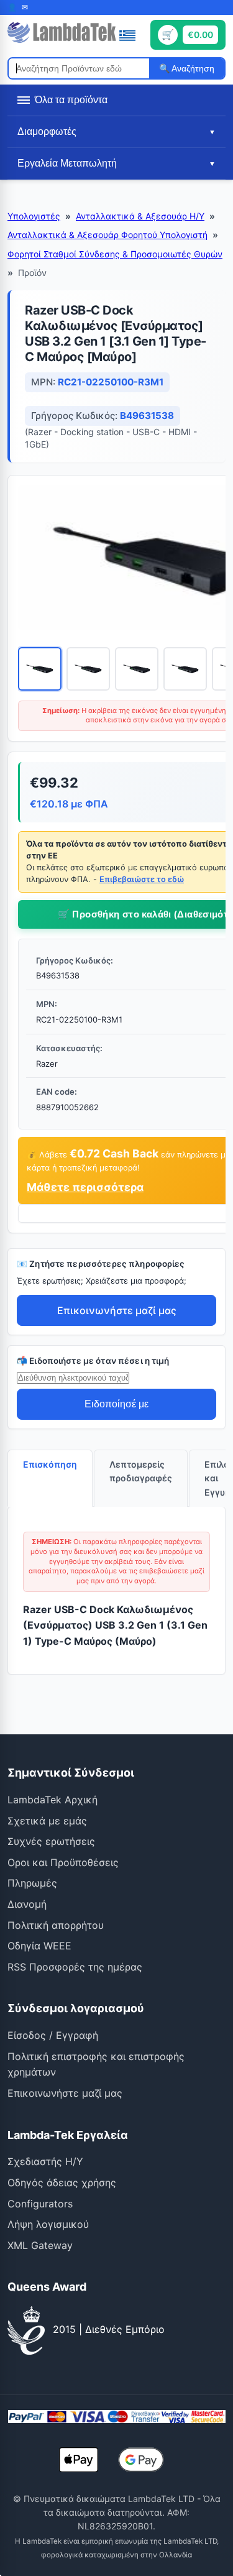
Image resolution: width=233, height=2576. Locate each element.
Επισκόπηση (50, 1464)
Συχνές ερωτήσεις (51, 1841)
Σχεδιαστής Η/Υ (45, 2161)
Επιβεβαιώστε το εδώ (142, 879)
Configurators (40, 2204)
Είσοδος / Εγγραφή (53, 2035)
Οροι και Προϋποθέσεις (63, 1862)
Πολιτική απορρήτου (56, 1925)
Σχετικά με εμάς (47, 1821)
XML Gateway (40, 2245)
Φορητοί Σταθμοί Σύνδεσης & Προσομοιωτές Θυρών (115, 254)
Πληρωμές (32, 1883)
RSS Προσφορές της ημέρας (75, 1967)
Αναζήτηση (192, 68)
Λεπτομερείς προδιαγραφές (141, 1471)
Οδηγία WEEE (39, 1946)
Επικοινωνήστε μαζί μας (117, 1310)
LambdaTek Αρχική (53, 1800)
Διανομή (27, 1904)
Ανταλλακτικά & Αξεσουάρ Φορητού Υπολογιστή (107, 235)
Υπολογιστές (34, 216)
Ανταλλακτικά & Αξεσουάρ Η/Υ (140, 216)
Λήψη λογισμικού (48, 2224)
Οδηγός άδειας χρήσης (62, 2183)
